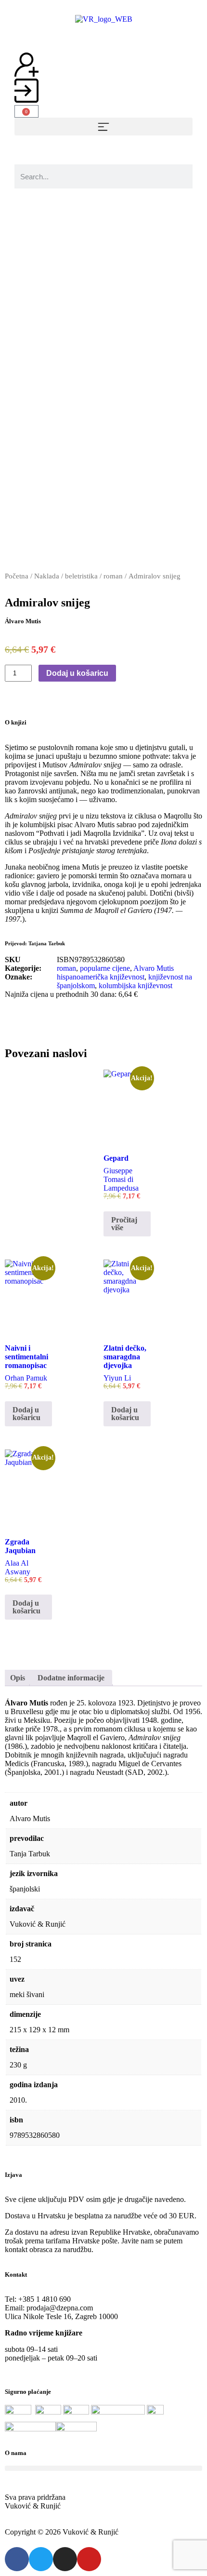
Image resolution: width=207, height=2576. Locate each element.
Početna (17, 576)
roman (113, 576)
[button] (103, 127)
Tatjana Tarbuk (47, 943)
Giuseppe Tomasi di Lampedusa (121, 1179)
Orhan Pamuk (26, 1378)
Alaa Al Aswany (18, 1567)
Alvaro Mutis (154, 968)
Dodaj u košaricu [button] (26, 1414)
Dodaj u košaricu (77, 673)
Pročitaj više (124, 1224)
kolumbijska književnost (136, 986)
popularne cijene (105, 968)
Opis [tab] (18, 1678)
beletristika (81, 576)
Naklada (47, 576)
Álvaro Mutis (23, 621)
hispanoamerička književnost (101, 977)
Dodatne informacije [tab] (71, 1678)
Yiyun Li (117, 1378)
